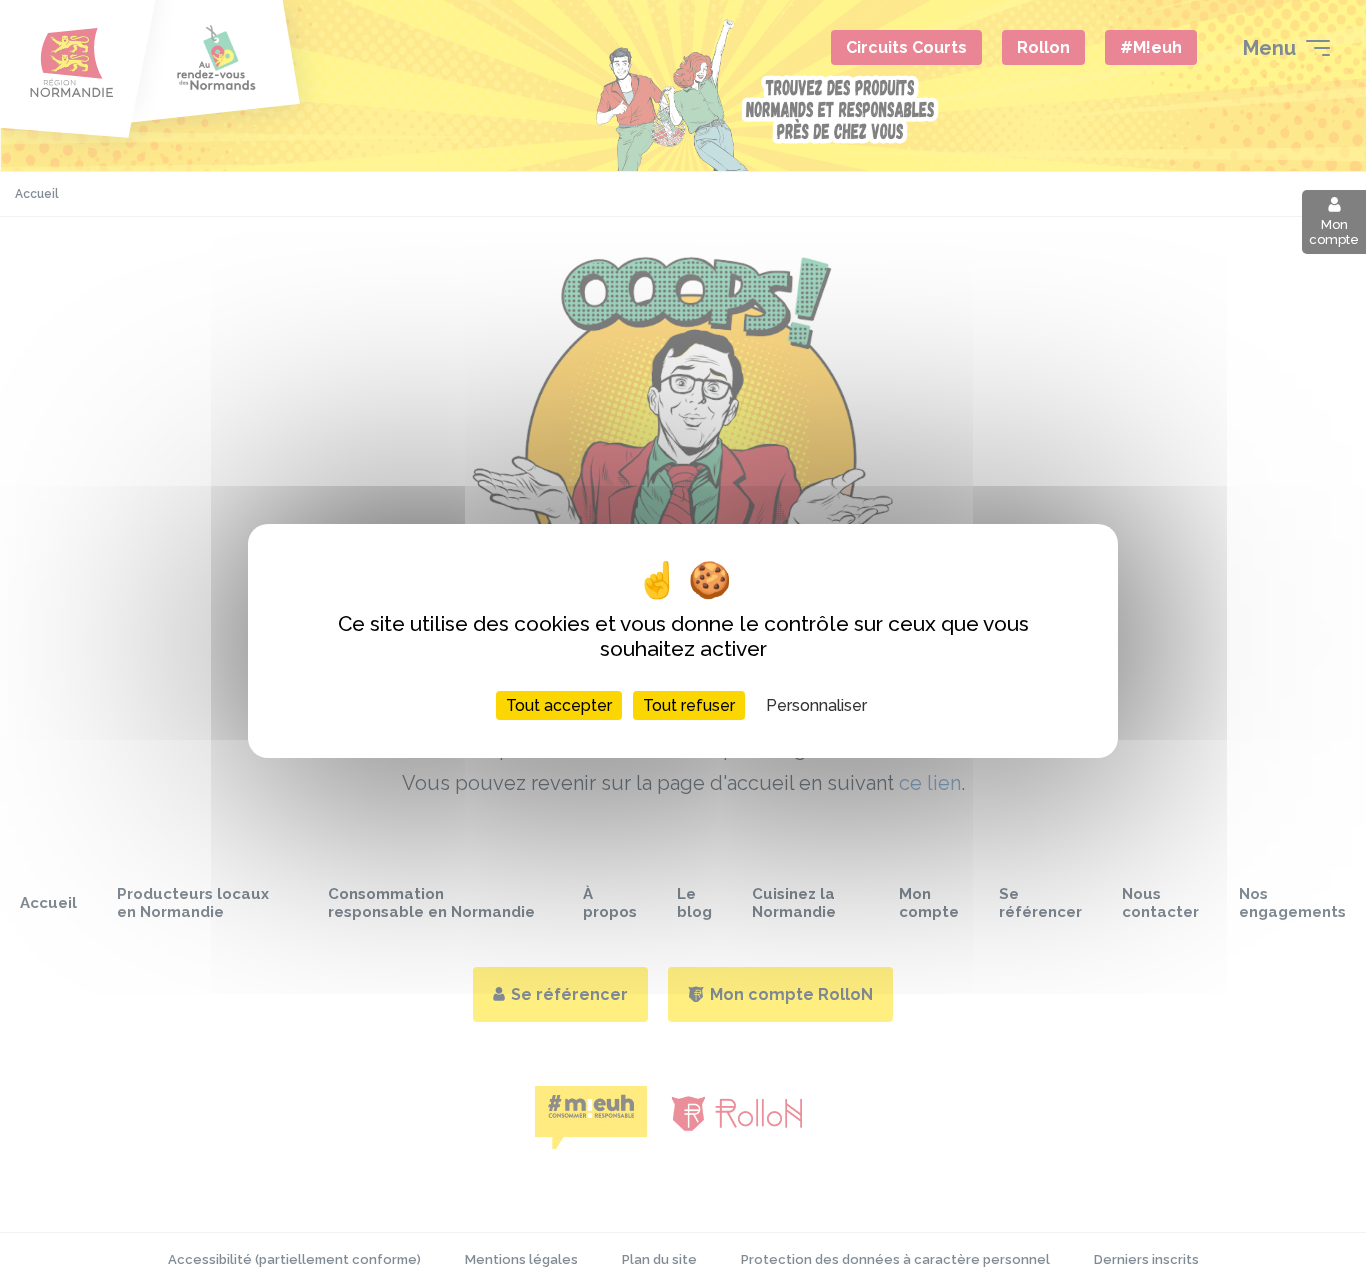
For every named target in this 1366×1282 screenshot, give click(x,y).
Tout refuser (689, 705)
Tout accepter (559, 705)
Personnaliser (816, 705)
